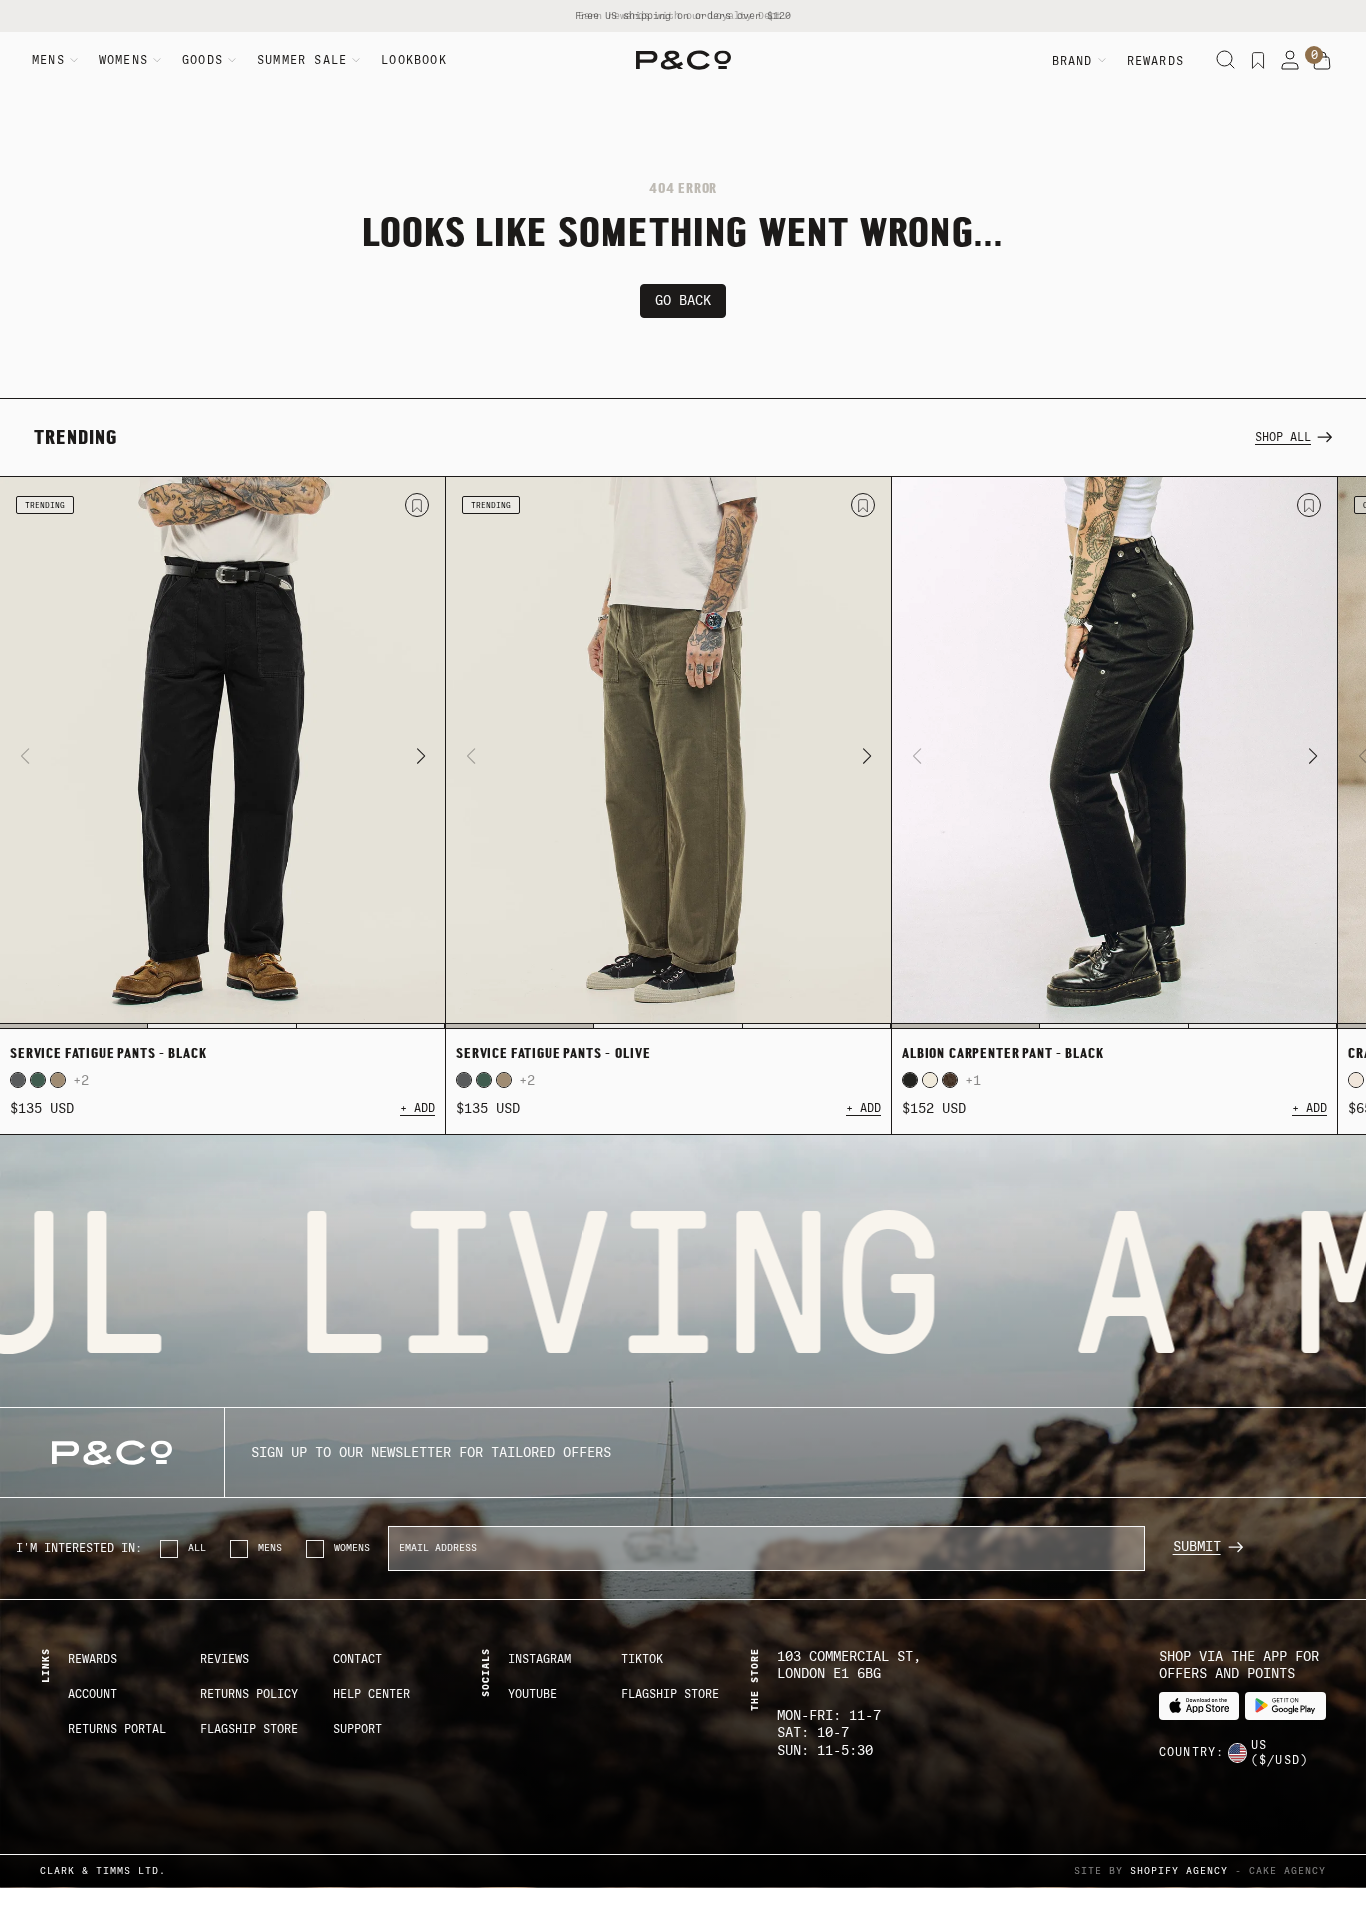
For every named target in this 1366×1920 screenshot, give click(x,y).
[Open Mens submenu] (74, 60)
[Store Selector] (1237, 1753)
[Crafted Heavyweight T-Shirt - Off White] (1356, 1080)
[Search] (1226, 60)
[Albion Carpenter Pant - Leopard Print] (950, 1080)
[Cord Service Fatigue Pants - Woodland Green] (38, 1080)
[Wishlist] (1258, 60)
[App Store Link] (1199, 1706)
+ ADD (417, 1108)
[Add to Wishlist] (417, 505)
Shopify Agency (1179, 1870)
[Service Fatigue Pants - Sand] (58, 1080)
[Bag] (1322, 61)
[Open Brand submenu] (1102, 60)
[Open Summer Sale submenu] (356, 60)
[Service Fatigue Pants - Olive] (668, 753)
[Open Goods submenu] (232, 60)
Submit (1197, 1546)
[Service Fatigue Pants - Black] (222, 753)
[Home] (683, 60)
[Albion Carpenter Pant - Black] (1114, 753)
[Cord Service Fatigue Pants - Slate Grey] (18, 1080)
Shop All (1283, 437)
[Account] (1290, 60)
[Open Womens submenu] (157, 60)
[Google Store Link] (1285, 1706)
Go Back (683, 300)
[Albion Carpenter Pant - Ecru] (930, 1080)
